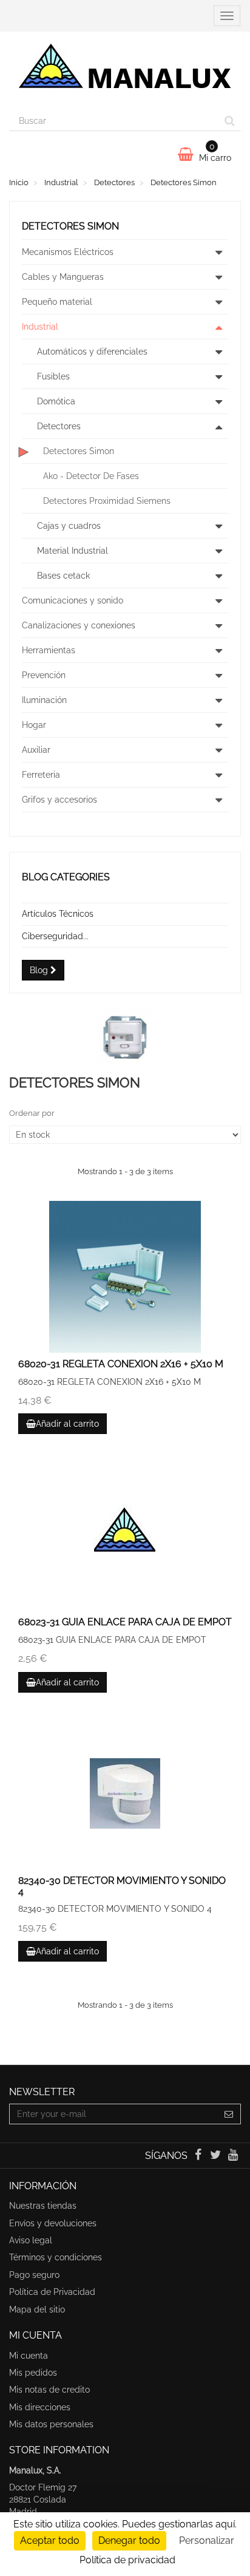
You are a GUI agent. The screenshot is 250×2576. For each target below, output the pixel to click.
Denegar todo (129, 2540)
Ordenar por (32, 1113)
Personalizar (207, 2540)
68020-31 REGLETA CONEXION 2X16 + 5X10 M (121, 1364)
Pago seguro (34, 2275)
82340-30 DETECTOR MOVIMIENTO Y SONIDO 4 (122, 1886)
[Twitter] (217, 2156)
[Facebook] (199, 2156)
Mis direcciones (40, 2407)
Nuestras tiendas (43, 2206)
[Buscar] (230, 121)
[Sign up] (229, 2114)
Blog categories (66, 877)
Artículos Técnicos (58, 914)
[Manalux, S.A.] (125, 71)
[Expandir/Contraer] (218, 252)
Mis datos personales (51, 2424)
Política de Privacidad (52, 2292)
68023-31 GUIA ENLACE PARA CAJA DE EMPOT (125, 1622)
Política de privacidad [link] (127, 2560)
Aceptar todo (50, 2540)
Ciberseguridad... (55, 936)
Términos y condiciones (56, 2257)
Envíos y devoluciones (53, 2223)
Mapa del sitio (37, 2309)
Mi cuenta (29, 2356)
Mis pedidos (33, 2373)
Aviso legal (31, 2240)
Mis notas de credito (49, 2390)
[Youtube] (233, 2156)
